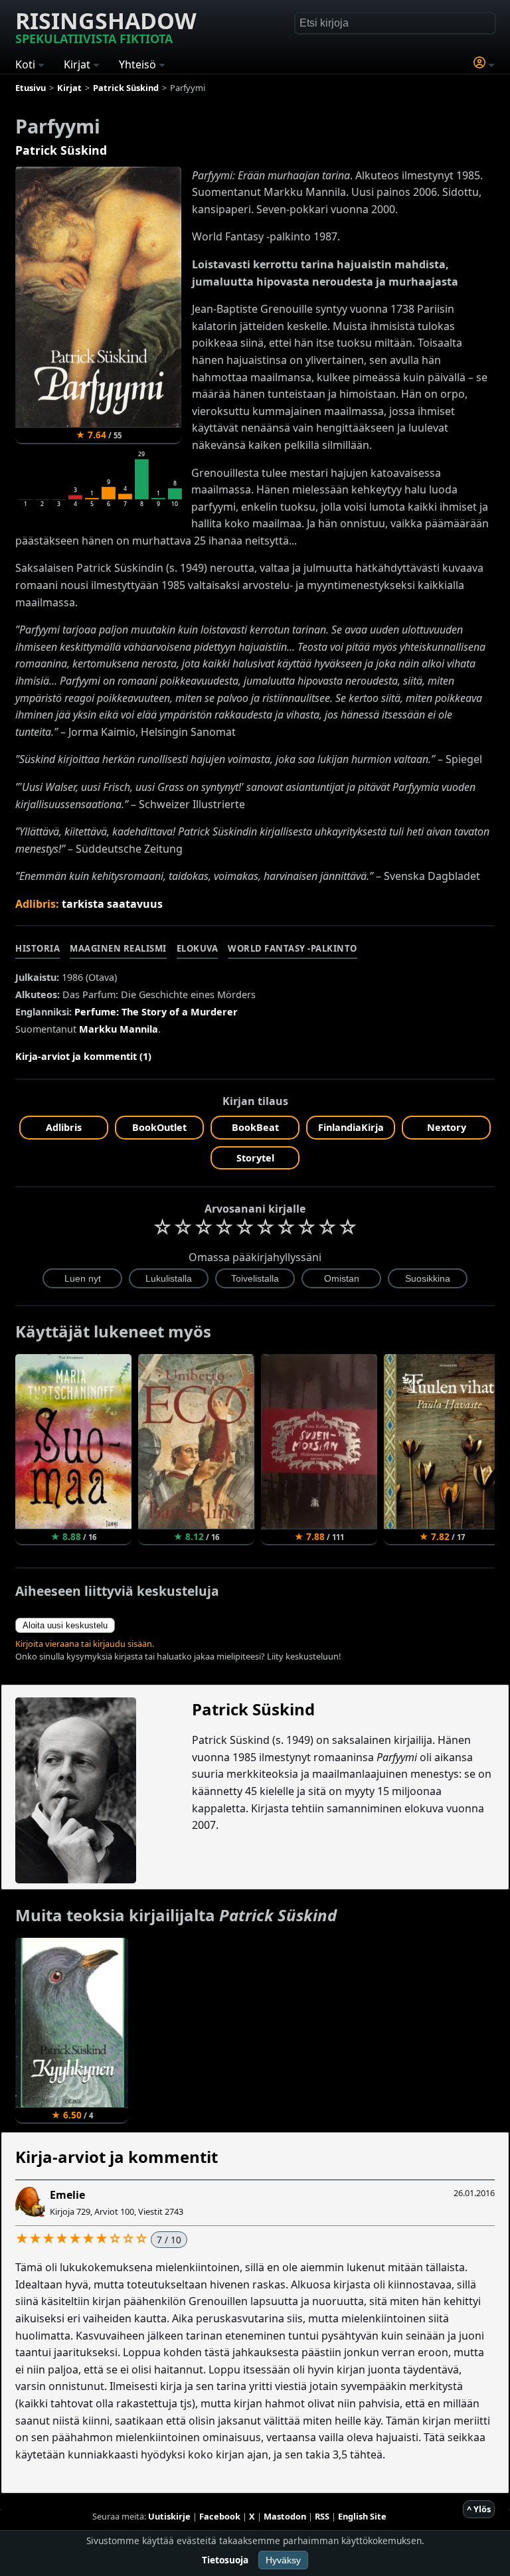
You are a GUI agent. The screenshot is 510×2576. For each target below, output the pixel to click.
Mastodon (285, 2516)
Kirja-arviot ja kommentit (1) (83, 1056)
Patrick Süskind (61, 150)
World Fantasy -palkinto (293, 948)
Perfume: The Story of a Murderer (156, 1012)
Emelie (67, 2195)
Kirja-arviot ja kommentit (117, 2157)
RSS (322, 2516)
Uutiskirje (169, 2516)
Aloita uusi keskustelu (65, 1625)
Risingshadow (106, 26)
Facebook (220, 2516)
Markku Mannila (119, 1029)
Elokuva (198, 948)
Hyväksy (283, 2560)
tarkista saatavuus (112, 904)
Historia (38, 948)
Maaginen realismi (118, 948)
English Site (362, 2516)
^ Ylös (479, 2509)
